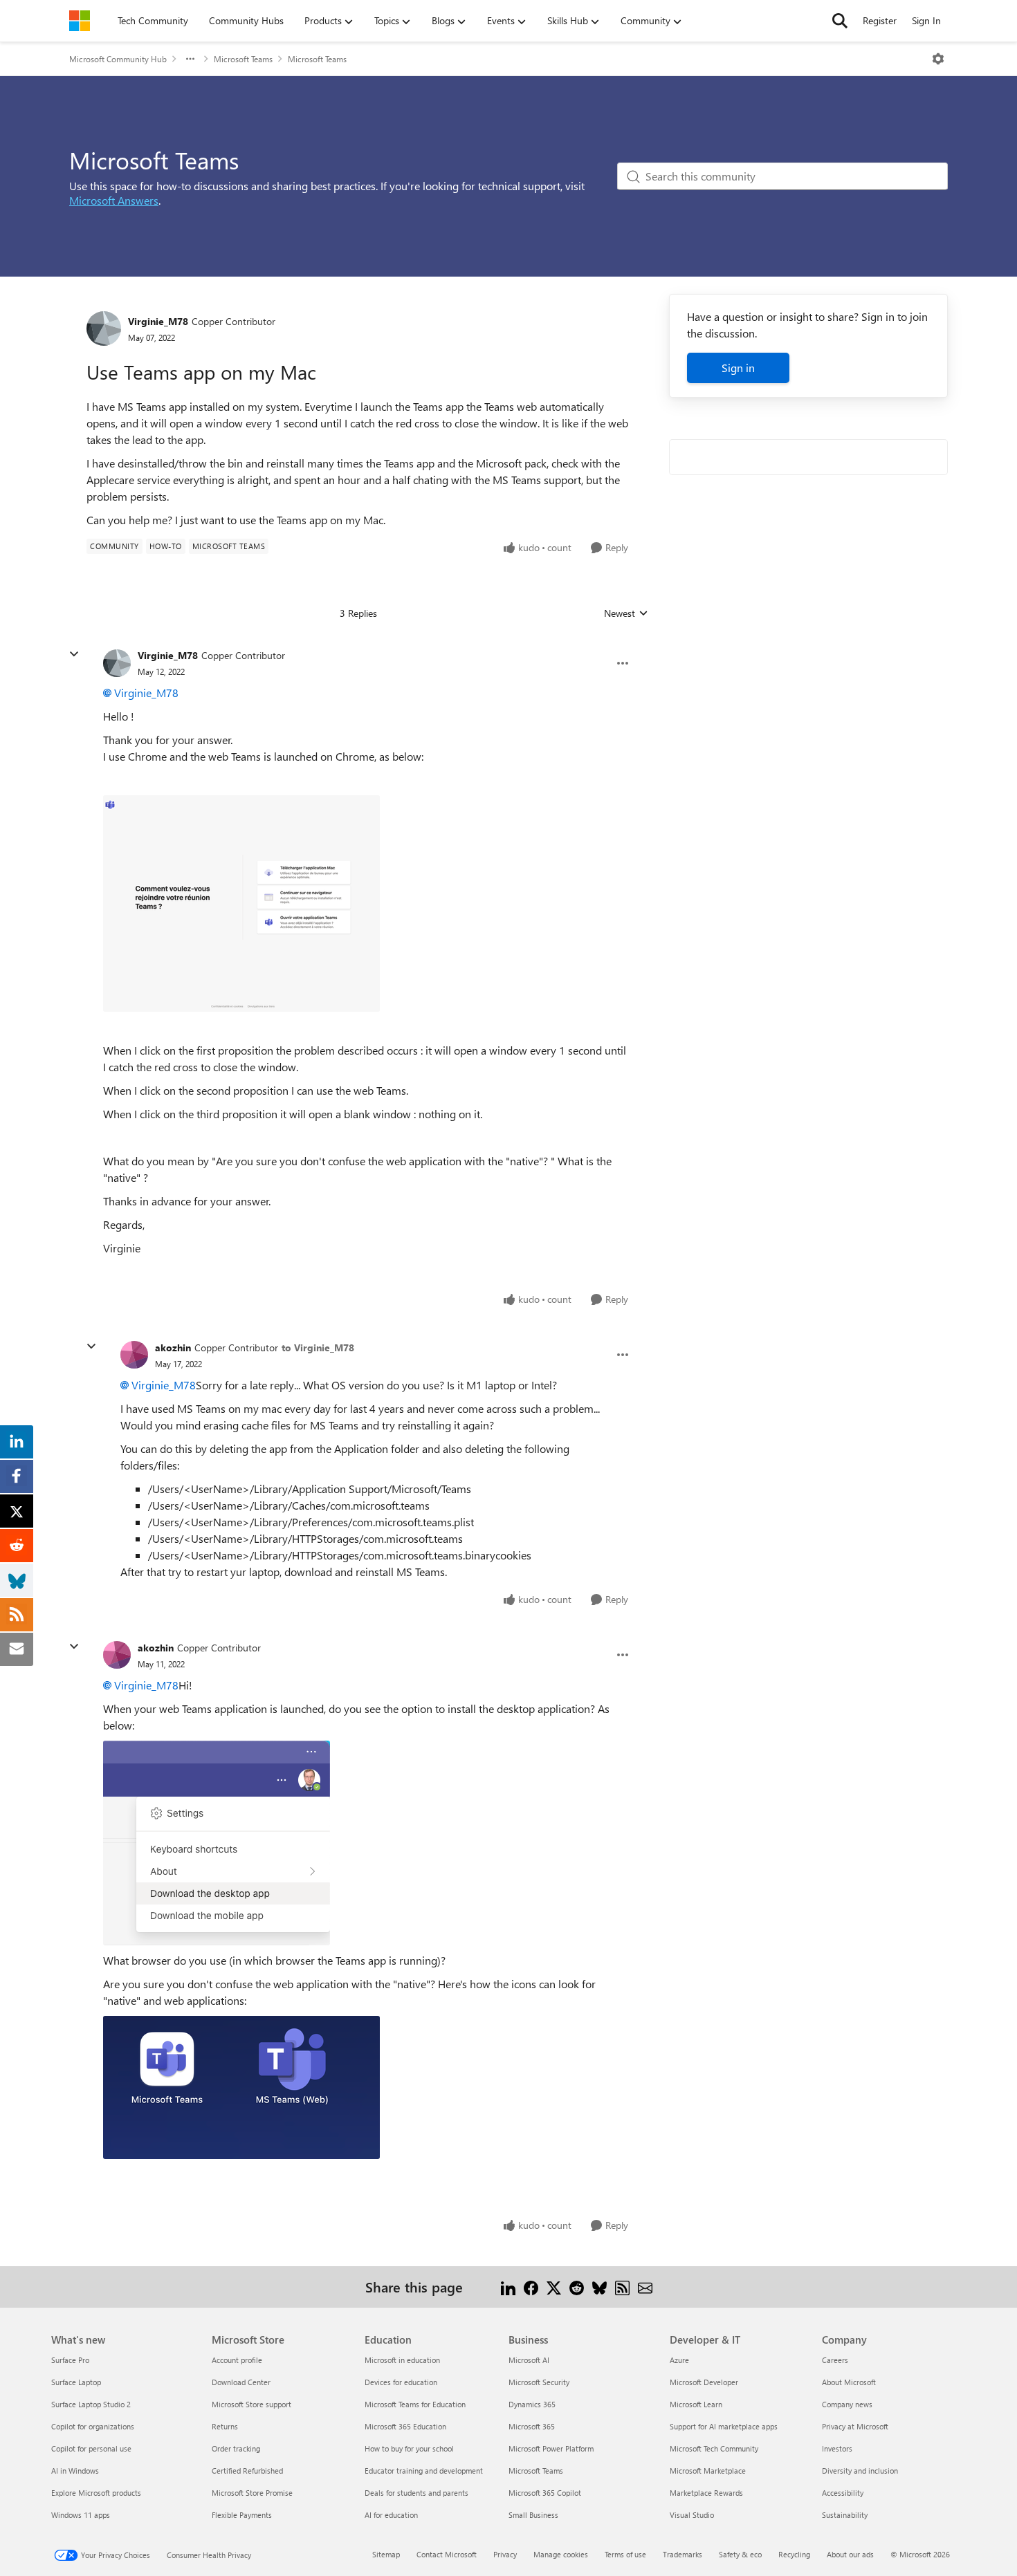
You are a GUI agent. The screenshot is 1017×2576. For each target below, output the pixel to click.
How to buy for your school (409, 2448)
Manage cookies (561, 2554)
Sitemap (386, 2554)
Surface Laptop (76, 2382)
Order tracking (236, 2448)
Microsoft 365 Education (405, 2426)
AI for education (391, 2515)
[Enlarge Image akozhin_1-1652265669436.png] (241, 2087)
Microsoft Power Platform (551, 2448)
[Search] (840, 21)
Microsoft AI (529, 2360)
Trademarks (682, 2554)
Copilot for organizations (93, 2426)
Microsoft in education (402, 2360)
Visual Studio (692, 2515)
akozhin (173, 1347)
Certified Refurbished (247, 2471)
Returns (225, 2426)
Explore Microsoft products (96, 2493)
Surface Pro (70, 2360)
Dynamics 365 (532, 2404)
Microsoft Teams (243, 59)
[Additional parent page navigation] (190, 59)
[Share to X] (554, 2287)
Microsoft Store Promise (252, 2493)
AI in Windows (75, 2471)
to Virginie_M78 (318, 1347)
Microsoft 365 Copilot (545, 2493)
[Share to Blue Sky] (599, 2287)
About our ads (850, 2554)
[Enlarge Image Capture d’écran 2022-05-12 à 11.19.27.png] (241, 904)
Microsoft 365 (532, 2426)
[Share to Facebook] (531, 2287)
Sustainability (845, 2515)
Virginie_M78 (158, 321)
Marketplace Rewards (706, 2493)
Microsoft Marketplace (708, 2471)
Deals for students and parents (416, 2493)
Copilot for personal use (91, 2448)
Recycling (794, 2554)
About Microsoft (849, 2382)
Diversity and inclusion (860, 2471)
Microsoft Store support (251, 2404)
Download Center (241, 2382)
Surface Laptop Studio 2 (91, 2404)
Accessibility (843, 2493)
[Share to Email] (645, 2287)
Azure (679, 2360)
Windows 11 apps (81, 2515)
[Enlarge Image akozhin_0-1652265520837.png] (217, 1843)
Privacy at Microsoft (855, 2426)
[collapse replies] (74, 654)
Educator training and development (424, 2471)
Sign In (926, 20)
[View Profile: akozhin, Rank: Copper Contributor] (134, 1355)
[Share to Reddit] (577, 2287)
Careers (835, 2360)
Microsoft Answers (114, 200)
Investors (837, 2448)
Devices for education (401, 2382)
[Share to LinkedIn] (508, 2287)
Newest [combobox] (626, 613)
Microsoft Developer (704, 2382)
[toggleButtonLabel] (938, 59)
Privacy (505, 2554)
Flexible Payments (242, 2515)
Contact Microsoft (447, 2554)
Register (880, 20)
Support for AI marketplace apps (724, 2426)
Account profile (237, 2360)
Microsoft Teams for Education (415, 2404)
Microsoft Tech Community (714, 2448)
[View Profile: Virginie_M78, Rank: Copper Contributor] (104, 328)
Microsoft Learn (696, 2404)
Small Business (533, 2515)
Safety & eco (740, 2554)
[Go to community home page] (80, 21)
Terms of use (625, 2554)
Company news (847, 2404)
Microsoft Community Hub (118, 59)
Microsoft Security (539, 2382)
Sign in (738, 368)
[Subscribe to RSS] (622, 2287)
